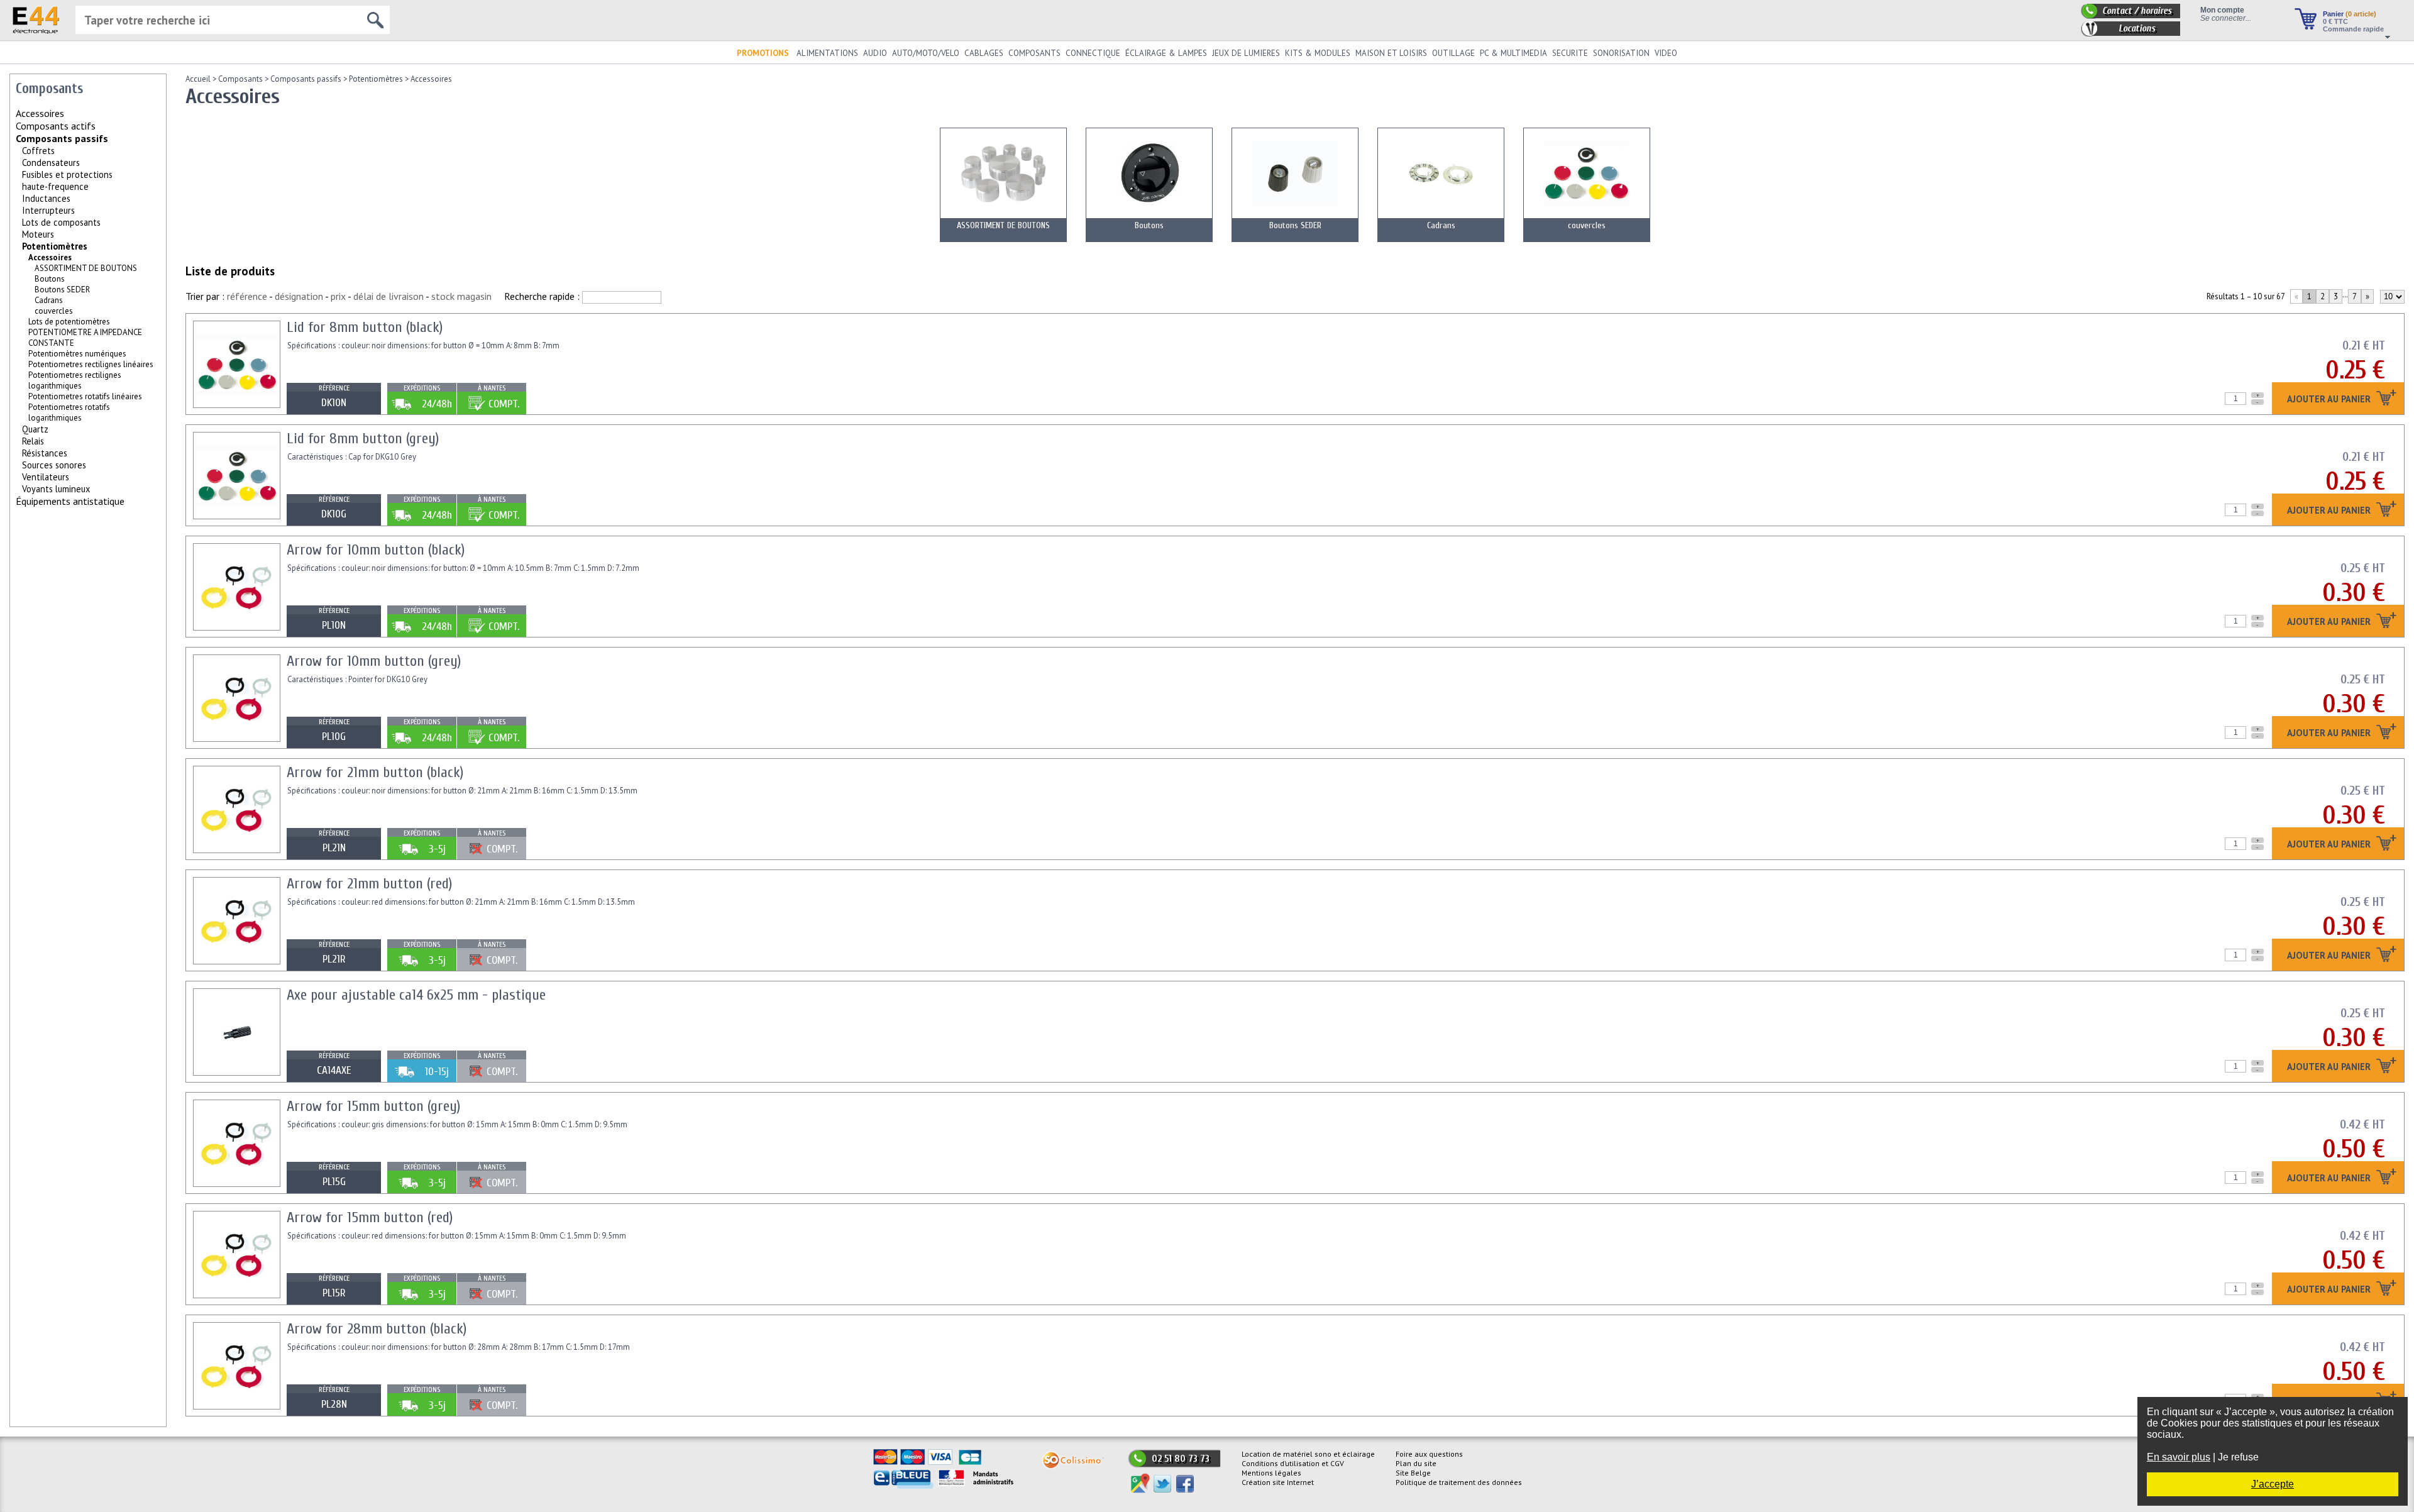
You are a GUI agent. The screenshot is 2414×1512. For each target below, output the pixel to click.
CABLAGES (984, 53)
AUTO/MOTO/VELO (926, 53)
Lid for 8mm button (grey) (363, 439)
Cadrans (49, 300)
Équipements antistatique (70, 501)
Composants (240, 79)
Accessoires (431, 79)
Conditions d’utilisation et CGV (1293, 1463)
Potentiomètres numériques (77, 354)
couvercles (54, 311)
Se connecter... (2226, 18)
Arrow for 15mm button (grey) (373, 1106)
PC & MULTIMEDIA (1513, 53)
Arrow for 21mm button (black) (375, 772)
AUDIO (875, 53)
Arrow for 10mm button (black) (376, 550)
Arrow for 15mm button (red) (370, 1217)
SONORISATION (1621, 53)
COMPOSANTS (1034, 53)
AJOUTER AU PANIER (2330, 400)
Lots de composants (61, 222)
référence (247, 296)
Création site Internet (1278, 1482)
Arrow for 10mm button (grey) (374, 661)
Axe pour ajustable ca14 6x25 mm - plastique (416, 995)
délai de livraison (389, 296)
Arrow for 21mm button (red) (369, 884)
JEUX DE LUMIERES (1246, 53)
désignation (299, 296)
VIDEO (1666, 53)
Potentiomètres (55, 246)
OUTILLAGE (1453, 53)
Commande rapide (2353, 29)
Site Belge (1413, 1473)
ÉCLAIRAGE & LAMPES (1166, 53)
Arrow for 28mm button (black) (377, 1329)
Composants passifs (62, 138)
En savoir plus (2179, 1457)
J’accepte (2273, 1484)
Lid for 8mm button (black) (365, 327)
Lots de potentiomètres (69, 322)
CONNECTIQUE (1093, 53)
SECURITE (1570, 53)
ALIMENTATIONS (827, 53)
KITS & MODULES (1318, 53)
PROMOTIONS (763, 53)
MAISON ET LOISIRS (1391, 53)
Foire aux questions (1429, 1454)
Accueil (198, 79)
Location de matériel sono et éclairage (1308, 1454)
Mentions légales (1271, 1473)
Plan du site (1416, 1463)
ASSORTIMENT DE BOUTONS (86, 268)
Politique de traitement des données (1459, 1482)
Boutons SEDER (62, 290)
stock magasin (461, 296)
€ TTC (2335, 21)
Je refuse (2238, 1457)
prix (338, 296)
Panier (2350, 14)
